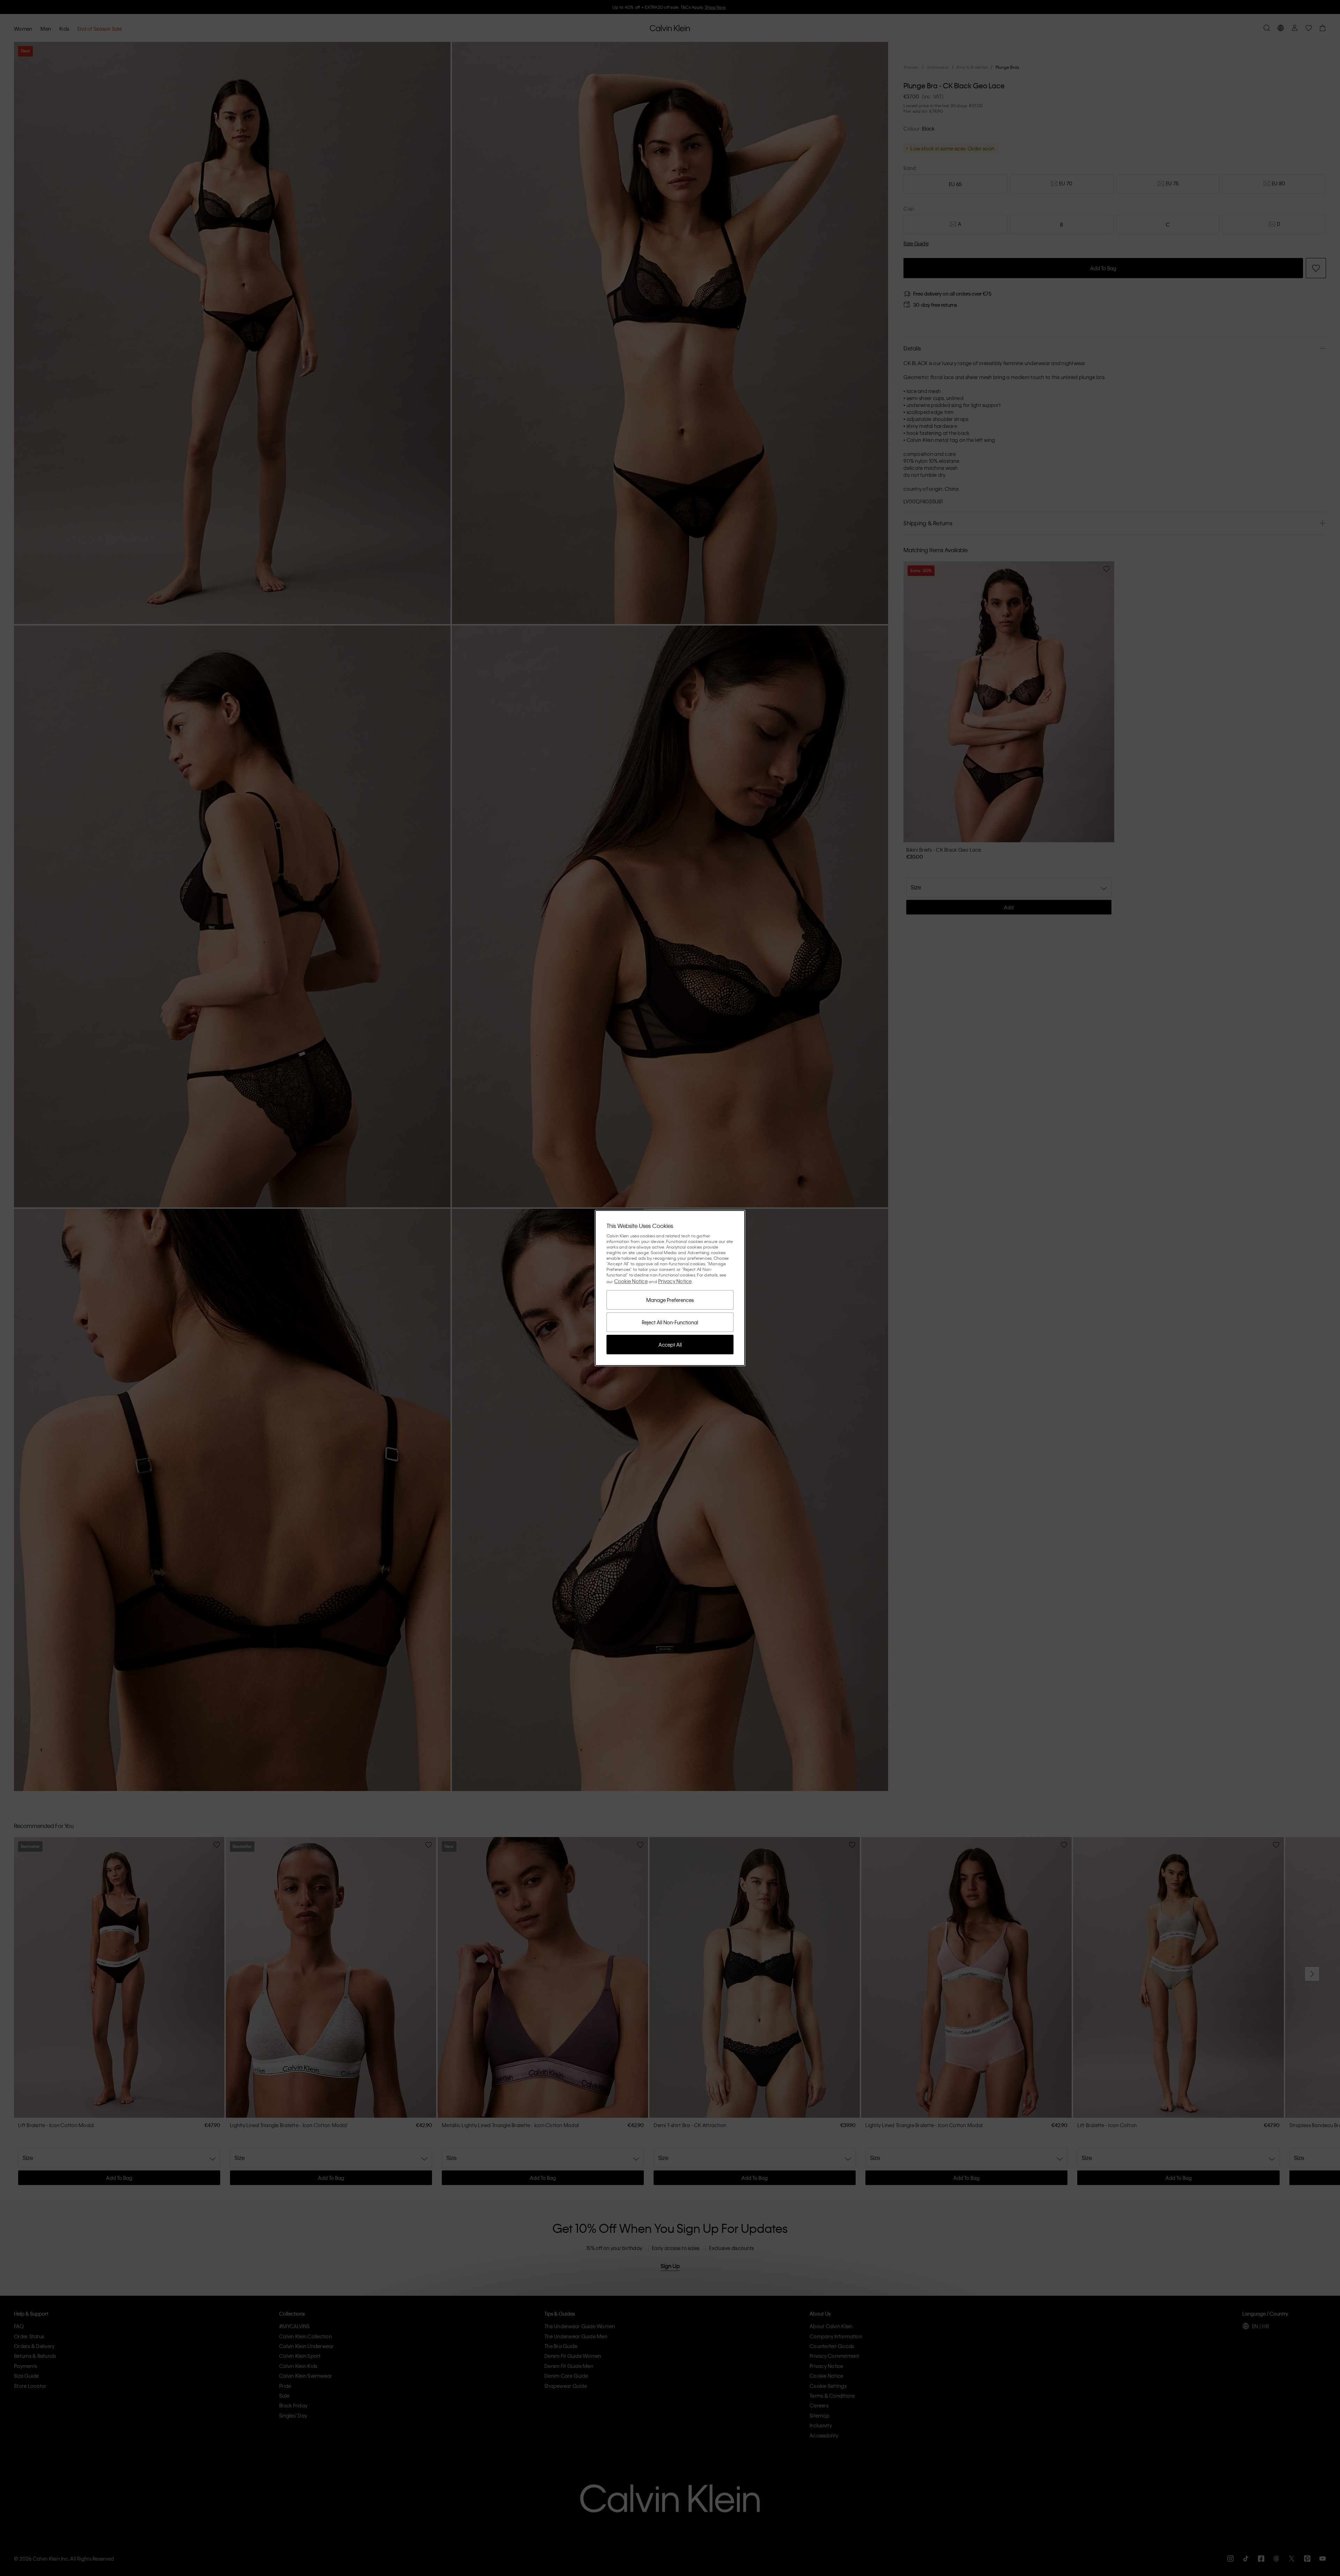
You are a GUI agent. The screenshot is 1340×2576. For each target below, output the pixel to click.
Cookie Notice (631, 1281)
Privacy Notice (675, 1281)
